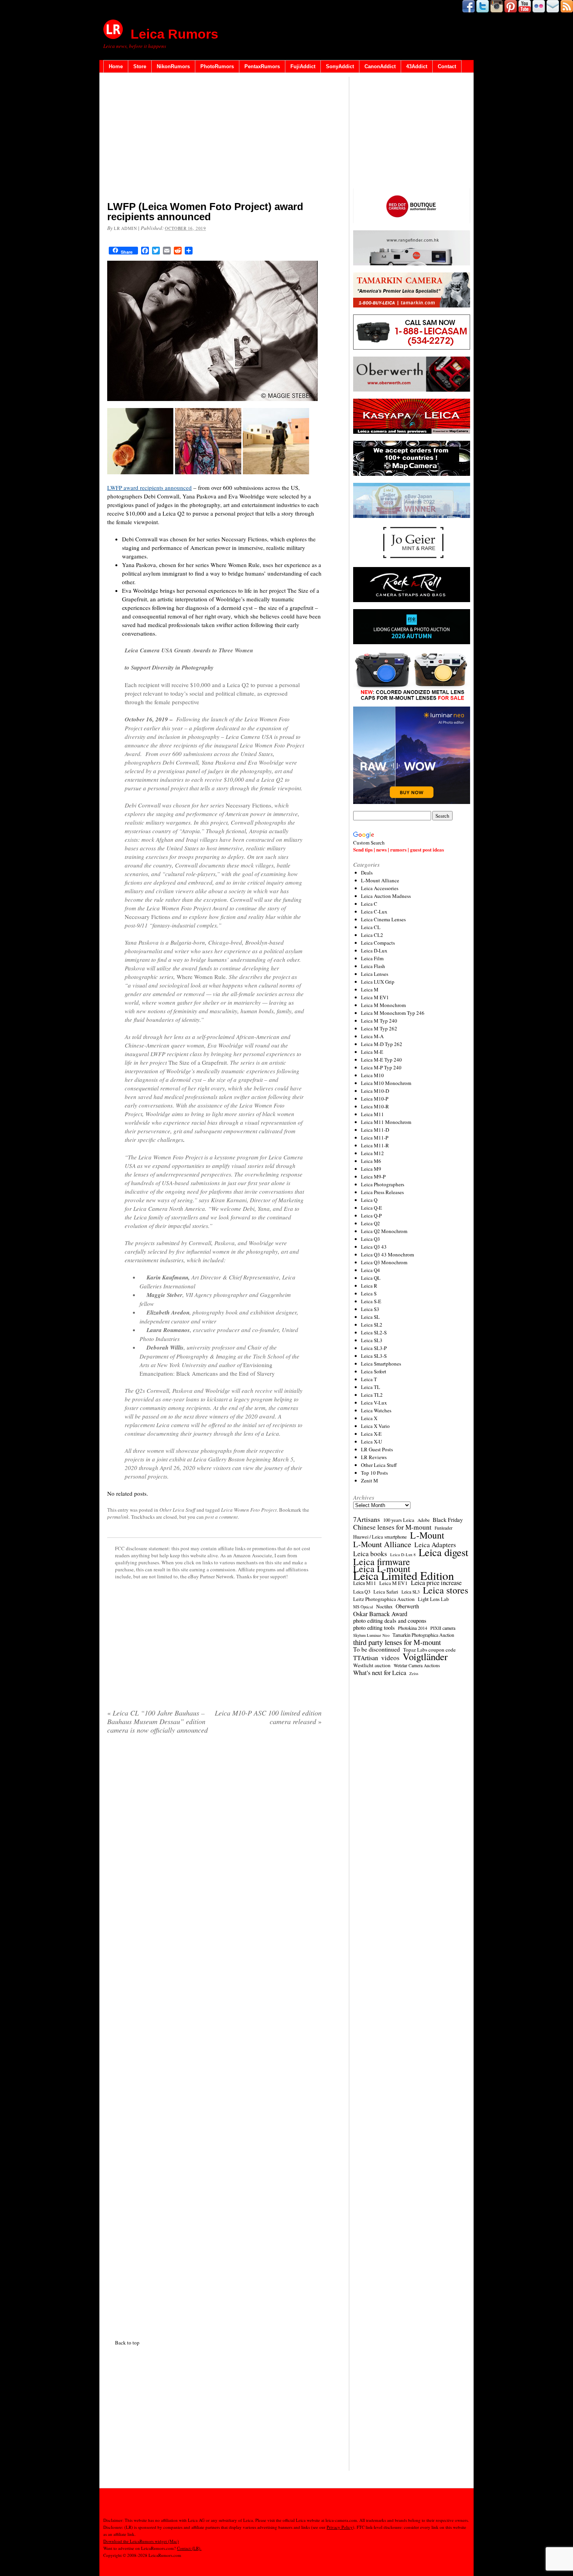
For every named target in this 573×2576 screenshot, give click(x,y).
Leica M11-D (375, 1130)
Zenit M (370, 1481)
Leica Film (372, 958)
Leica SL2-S (374, 1332)
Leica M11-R (375, 1145)
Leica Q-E (371, 1208)
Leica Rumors (174, 34)
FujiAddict (303, 66)
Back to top (127, 2343)
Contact (447, 66)
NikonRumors (173, 66)
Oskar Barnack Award (380, 1614)
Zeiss (414, 1673)
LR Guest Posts (377, 1449)
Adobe (424, 1520)
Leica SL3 (372, 1340)
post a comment (221, 1517)
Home (116, 66)
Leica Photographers (383, 1184)
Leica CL (371, 927)
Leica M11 (372, 1114)
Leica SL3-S (374, 1356)
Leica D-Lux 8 (403, 1555)
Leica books (370, 1554)
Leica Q (369, 1200)
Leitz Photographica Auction (384, 1599)
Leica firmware (382, 1562)
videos (390, 1658)
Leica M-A (372, 1036)
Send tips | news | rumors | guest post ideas (399, 849)
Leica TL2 (372, 1395)
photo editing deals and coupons (390, 1621)
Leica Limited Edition (404, 1576)
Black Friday (448, 1519)
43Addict (417, 66)
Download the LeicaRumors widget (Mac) (141, 2541)
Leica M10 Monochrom (386, 1083)
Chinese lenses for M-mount (392, 1527)
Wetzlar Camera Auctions (417, 1665)
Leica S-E (371, 1301)
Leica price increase (436, 1583)
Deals (367, 873)
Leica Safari (386, 1592)
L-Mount (427, 1535)
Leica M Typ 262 (379, 1028)
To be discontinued (377, 1649)
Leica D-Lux (374, 951)
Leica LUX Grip (378, 982)
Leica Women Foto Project (249, 1510)
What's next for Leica (380, 1673)
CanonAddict (380, 66)
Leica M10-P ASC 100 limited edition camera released (268, 1717)
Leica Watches (376, 1410)
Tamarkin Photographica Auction (423, 1635)
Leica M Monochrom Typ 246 (393, 1013)
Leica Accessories (380, 888)
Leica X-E (371, 1434)
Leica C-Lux (374, 912)
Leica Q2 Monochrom (384, 1231)
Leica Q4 (371, 1270)
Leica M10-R (375, 1106)
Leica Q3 (371, 1239)
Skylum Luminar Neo (371, 1635)
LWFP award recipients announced (149, 488)
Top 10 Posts (374, 1473)
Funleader (444, 1528)
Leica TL (371, 1387)
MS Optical (363, 1607)
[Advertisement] (214, 138)
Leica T (369, 1379)
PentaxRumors (262, 66)
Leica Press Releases (382, 1192)
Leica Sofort (374, 1371)
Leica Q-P (371, 1216)
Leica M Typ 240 (379, 1021)
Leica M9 (371, 1169)
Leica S (369, 1293)
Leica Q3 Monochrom (384, 1262)
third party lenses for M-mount (397, 1642)
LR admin (125, 228)
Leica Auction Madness (386, 896)
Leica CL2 (372, 935)
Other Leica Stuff (177, 1510)
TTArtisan (366, 1658)
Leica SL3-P (374, 1348)
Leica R (369, 1286)
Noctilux (384, 1607)
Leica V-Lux (374, 1403)
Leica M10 (372, 1075)
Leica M (370, 989)
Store (140, 66)
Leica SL (370, 1317)
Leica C (369, 904)
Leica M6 (371, 1161)
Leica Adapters (435, 1545)
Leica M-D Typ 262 (382, 1044)
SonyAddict (340, 66)
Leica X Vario (375, 1426)
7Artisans (367, 1519)
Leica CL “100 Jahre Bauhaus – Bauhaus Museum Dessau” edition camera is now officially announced (157, 1721)
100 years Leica (399, 1520)
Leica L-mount (382, 1569)
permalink (118, 1517)
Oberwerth (407, 1606)
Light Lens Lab (433, 1599)
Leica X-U (371, 1442)
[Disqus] (214, 2035)
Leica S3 (370, 1309)
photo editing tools (374, 1628)
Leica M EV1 (375, 997)
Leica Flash (373, 966)
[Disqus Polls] (214, 1840)
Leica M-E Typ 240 (381, 1060)
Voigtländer (425, 1657)
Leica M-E (372, 1052)
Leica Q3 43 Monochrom (387, 1254)
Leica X (369, 1418)
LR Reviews (374, 1457)
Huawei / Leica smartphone (380, 1537)
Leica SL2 (372, 1325)
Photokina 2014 (413, 1628)
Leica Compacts (378, 943)
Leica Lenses (375, 974)
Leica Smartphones (381, 1364)
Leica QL (371, 1278)
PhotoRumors (217, 66)
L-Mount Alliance (380, 880)
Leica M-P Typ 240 (381, 1067)
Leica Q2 (371, 1223)
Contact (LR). (189, 2548)
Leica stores (446, 1590)
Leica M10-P (375, 1099)
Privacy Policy (340, 2527)
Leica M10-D (375, 1091)
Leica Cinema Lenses (383, 919)
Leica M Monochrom (383, 1005)
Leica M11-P (375, 1138)
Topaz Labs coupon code (429, 1650)
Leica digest (443, 1552)
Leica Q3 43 (374, 1247)
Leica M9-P (373, 1177)
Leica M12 (372, 1153)
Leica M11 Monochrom (386, 1122)
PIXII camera (443, 1628)
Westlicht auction (372, 1665)
